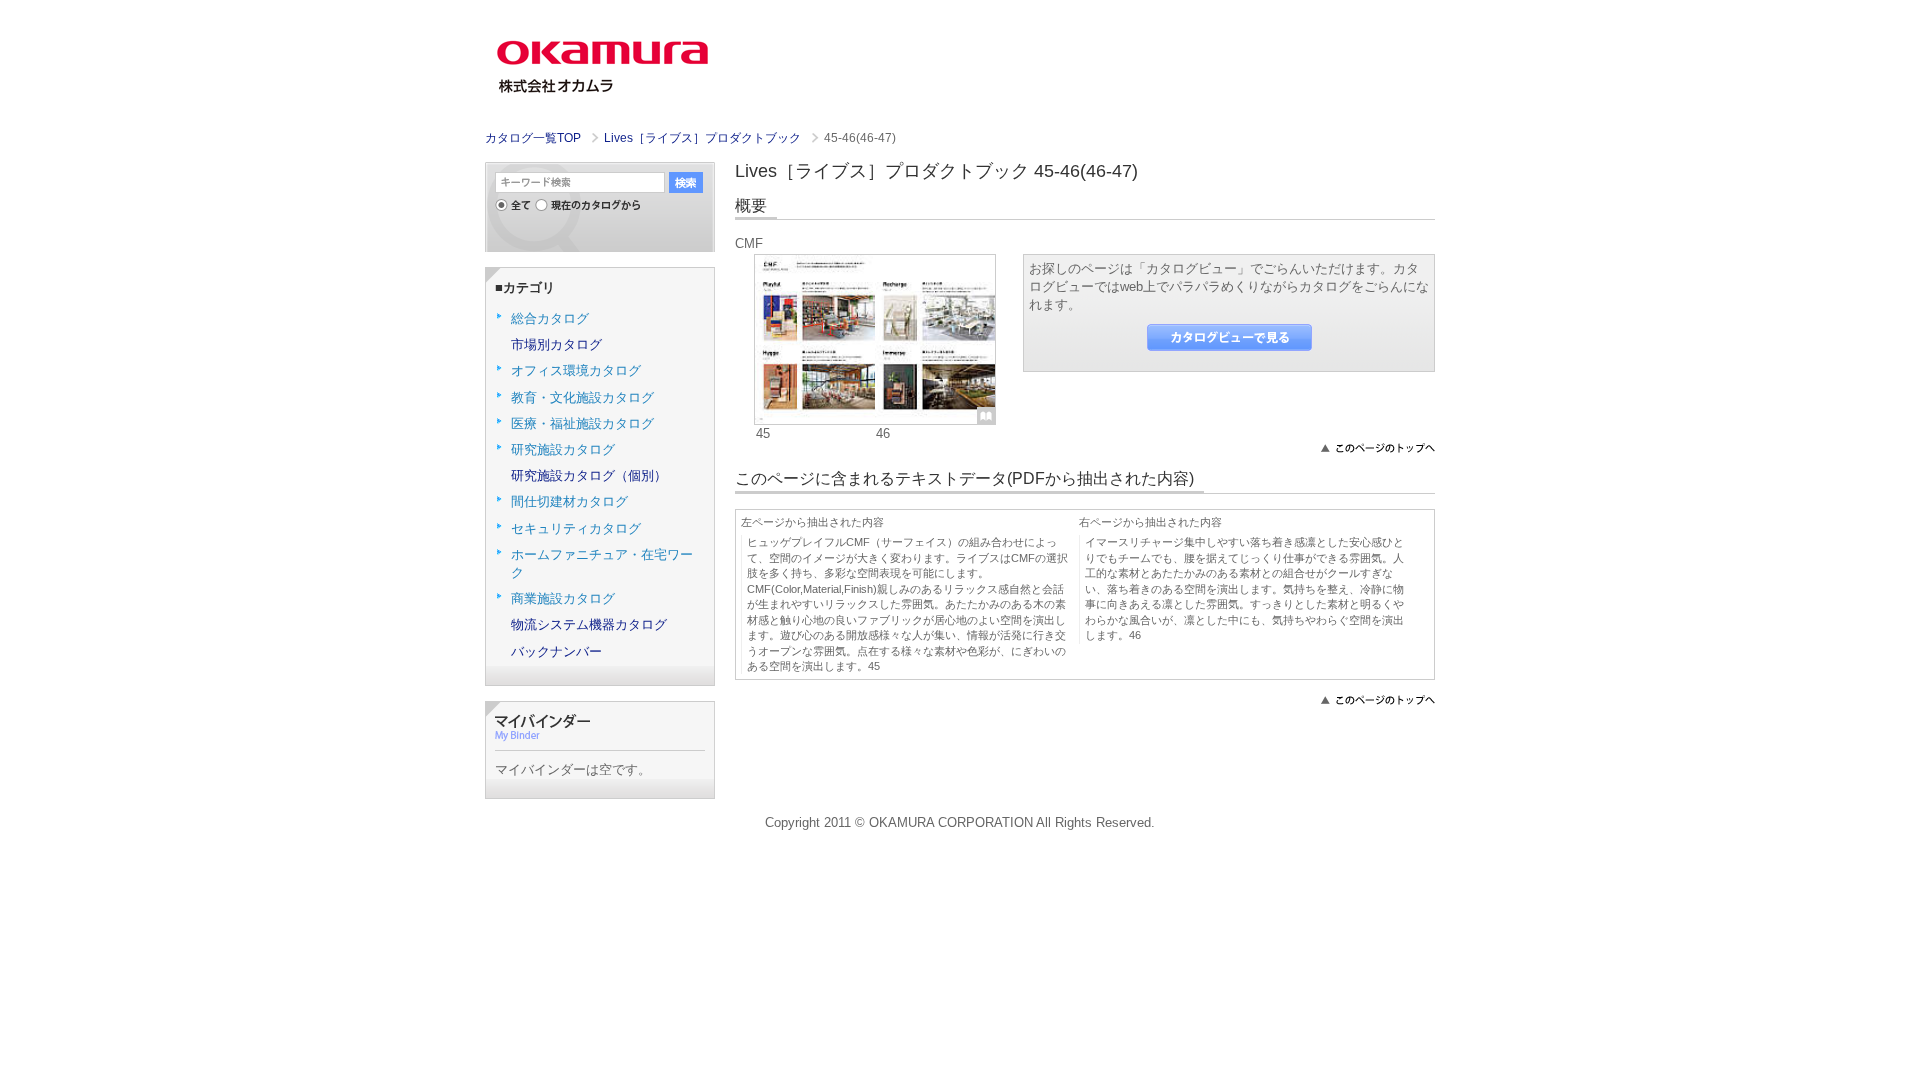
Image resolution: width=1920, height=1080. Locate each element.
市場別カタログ (556, 344)
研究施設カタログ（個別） (589, 475)
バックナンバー (556, 651)
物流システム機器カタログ (589, 624)
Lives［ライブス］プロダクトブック (704, 138)
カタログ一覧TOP (533, 138)
